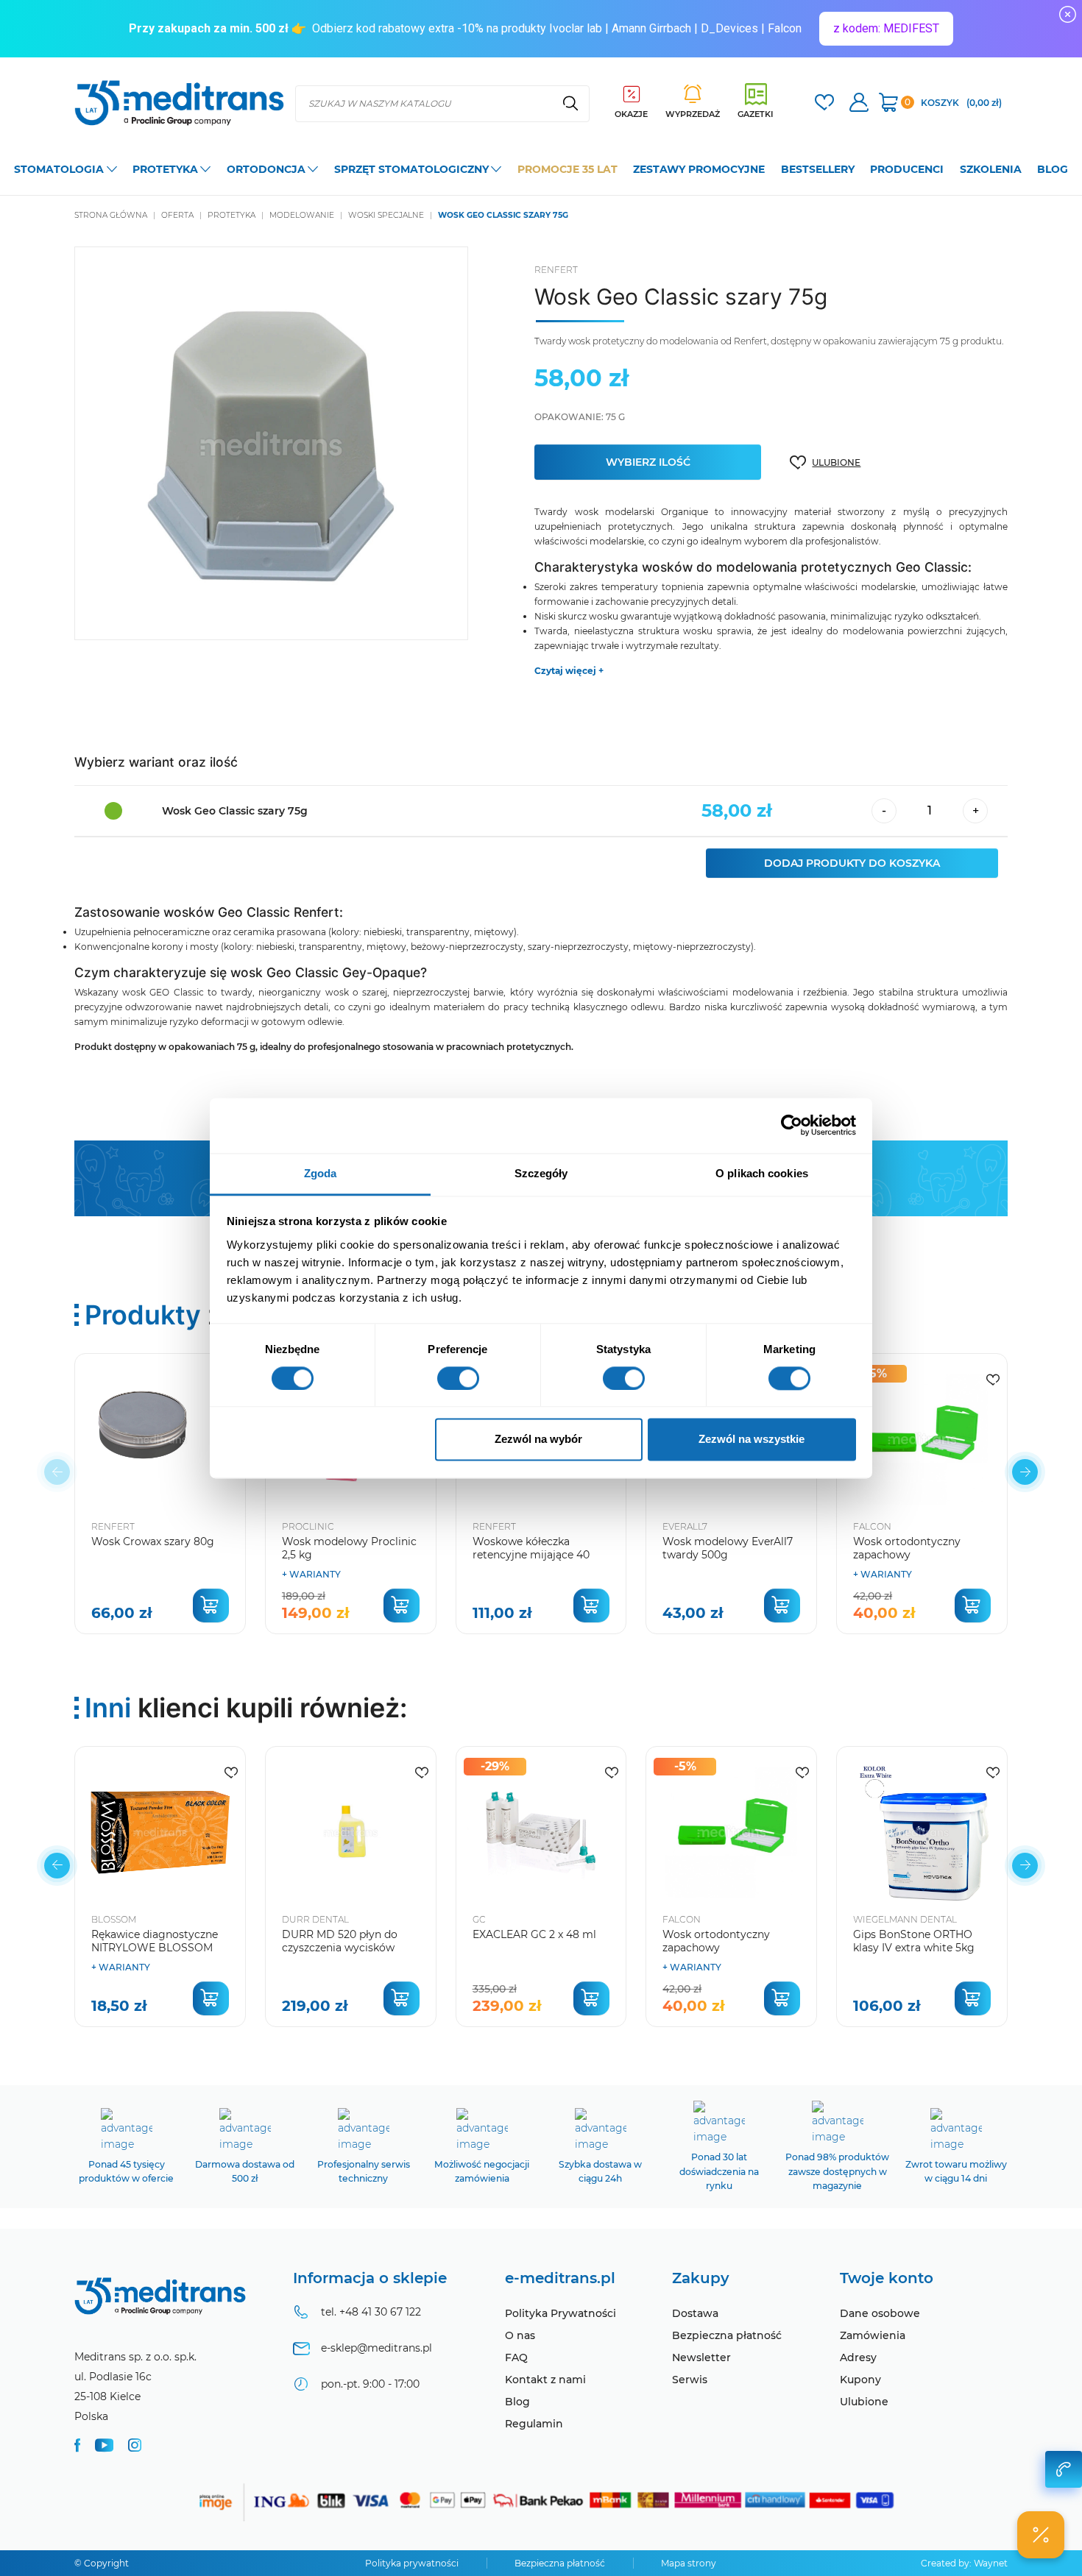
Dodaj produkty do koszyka (852, 863)
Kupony (860, 2380)
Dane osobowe (880, 2313)
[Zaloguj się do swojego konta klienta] (859, 104)
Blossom (114, 1919)
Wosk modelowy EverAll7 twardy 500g (728, 1548)
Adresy (858, 2357)
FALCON (872, 1526)
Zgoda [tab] (321, 1173)
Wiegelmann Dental (905, 1919)
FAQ (516, 2357)
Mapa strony (689, 2563)
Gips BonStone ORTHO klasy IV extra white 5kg (914, 1941)
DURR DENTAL (315, 1919)
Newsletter (701, 2357)
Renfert (556, 270)
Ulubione (864, 2402)
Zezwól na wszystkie (752, 1440)
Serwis (690, 2380)
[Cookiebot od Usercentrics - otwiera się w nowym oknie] (792, 1125)
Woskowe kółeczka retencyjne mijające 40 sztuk (531, 1555)
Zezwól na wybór (538, 1440)
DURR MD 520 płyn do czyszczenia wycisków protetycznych (340, 1948)
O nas (520, 2335)
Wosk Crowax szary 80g (153, 1541)
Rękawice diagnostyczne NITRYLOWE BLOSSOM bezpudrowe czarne (155, 1948)
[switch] (458, 1378)
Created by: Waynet (964, 2563)
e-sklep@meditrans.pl (376, 2348)
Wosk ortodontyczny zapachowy (907, 1548)
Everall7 (685, 1526)
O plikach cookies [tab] (762, 1173)
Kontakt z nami (545, 2380)
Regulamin (534, 2424)
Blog (517, 2402)
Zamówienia (873, 2335)
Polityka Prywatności (561, 2313)
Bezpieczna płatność (727, 2335)
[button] (1025, 1472)
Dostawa (695, 2313)
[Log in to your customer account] (824, 104)
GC (479, 1919)
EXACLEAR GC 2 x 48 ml (534, 1934)
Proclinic (308, 1526)
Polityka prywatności (412, 2563)
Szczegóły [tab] (541, 1173)
